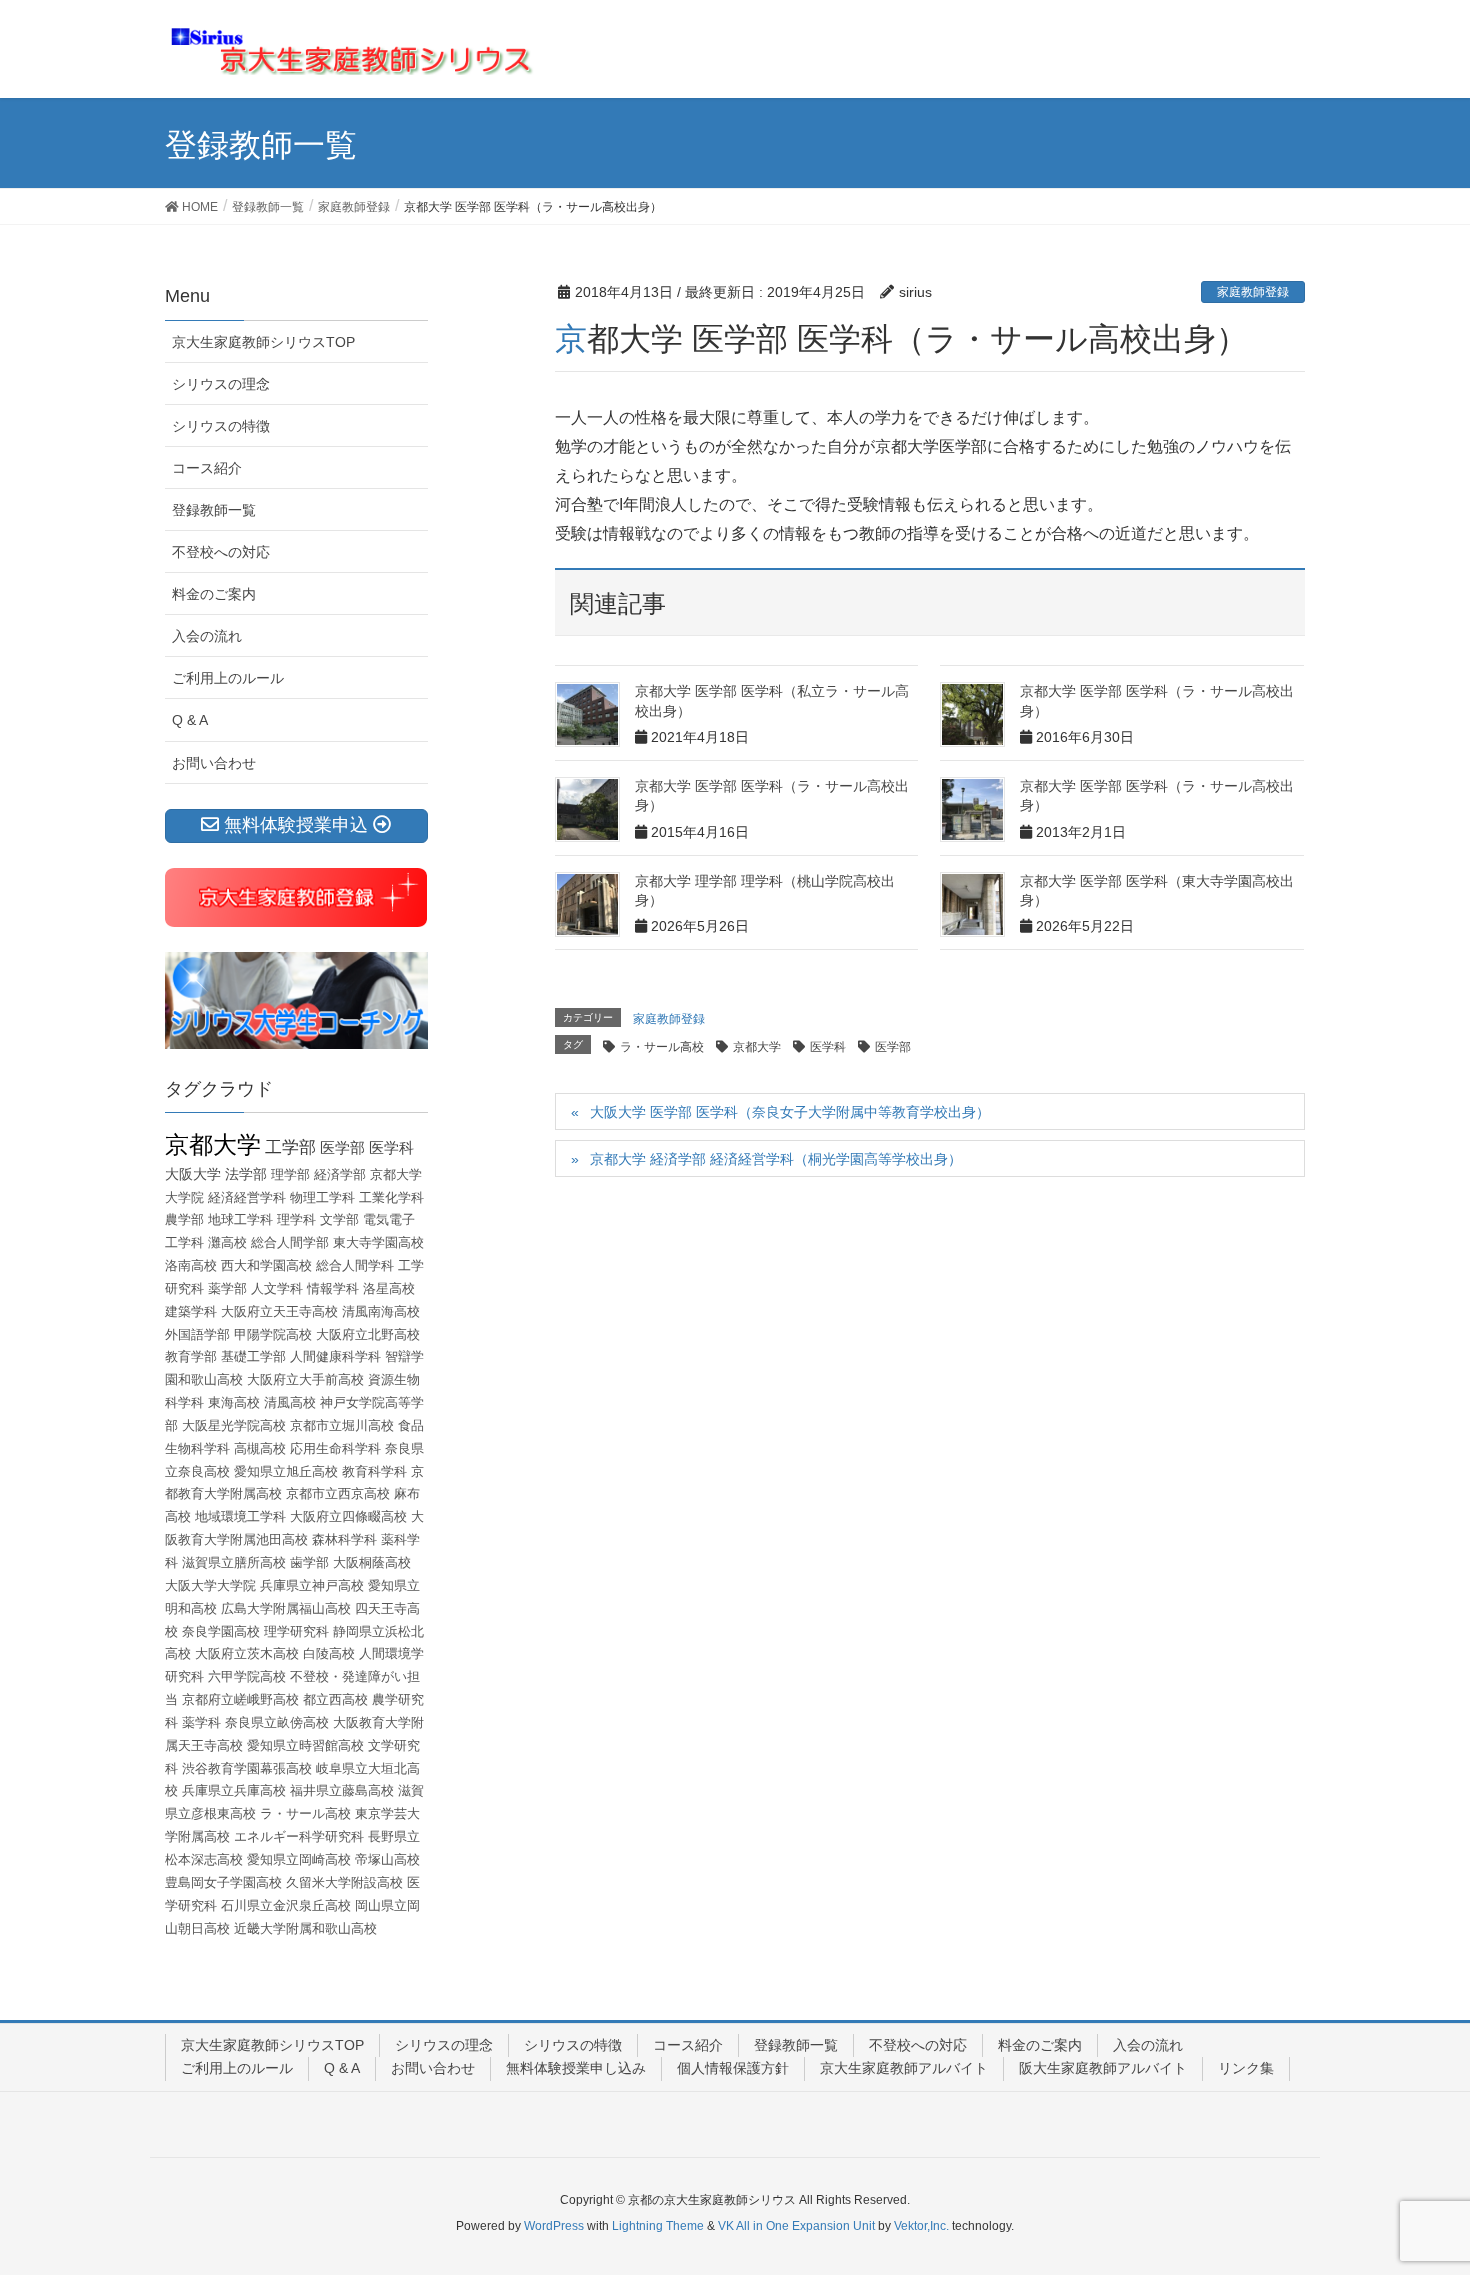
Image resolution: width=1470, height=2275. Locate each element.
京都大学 (757, 1047)
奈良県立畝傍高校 (277, 1722)
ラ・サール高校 (662, 1047)
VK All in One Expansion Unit (796, 2226)
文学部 (339, 1219)
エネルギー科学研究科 (299, 1836)
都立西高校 (335, 1699)
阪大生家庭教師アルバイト (1103, 2068)
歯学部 (309, 1562)
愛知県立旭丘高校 (286, 1471)
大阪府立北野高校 (368, 1334)
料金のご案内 (214, 594)
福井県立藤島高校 (342, 1790)
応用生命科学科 (335, 1448)
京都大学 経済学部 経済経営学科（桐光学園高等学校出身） (776, 1159)
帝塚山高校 (387, 1859)
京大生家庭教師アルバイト (904, 2068)
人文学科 (277, 1288)
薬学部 (227, 1288)
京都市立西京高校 (338, 1493)
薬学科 (201, 1722)
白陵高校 (329, 1653)
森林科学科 (344, 1539)
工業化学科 (391, 1197)
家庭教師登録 (1253, 292)
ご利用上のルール (228, 678)
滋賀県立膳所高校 (234, 1562)
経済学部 (340, 1174)
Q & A (190, 720)
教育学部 (191, 1356)
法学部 (246, 1174)
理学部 (290, 1174)
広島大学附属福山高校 (286, 1608)
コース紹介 (207, 468)
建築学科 (191, 1311)
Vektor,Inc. (921, 2226)
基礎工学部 (253, 1356)
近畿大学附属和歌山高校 (305, 1928)
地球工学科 (240, 1219)
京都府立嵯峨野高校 (240, 1699)
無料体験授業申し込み (576, 2068)
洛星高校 (389, 1288)
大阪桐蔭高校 (372, 1562)
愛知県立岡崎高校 (299, 1859)
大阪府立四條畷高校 (348, 1516)
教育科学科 (374, 1471)
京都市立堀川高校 (342, 1425)
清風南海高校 (381, 1311)
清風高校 (290, 1402)
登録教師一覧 (214, 510)
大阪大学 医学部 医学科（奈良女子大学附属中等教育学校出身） (790, 1112)
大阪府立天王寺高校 (279, 1311)
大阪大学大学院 (210, 1585)
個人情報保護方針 (733, 2068)
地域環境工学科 (240, 1516)
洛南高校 (191, 1265)
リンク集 (1246, 2068)
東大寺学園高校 (378, 1242)
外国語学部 (197, 1334)
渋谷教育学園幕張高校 (247, 1768)
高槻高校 (260, 1448)
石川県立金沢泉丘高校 (286, 1905)
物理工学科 (322, 1197)
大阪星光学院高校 (234, 1425)
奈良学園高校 (221, 1631)
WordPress (554, 2226)
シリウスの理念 (221, 384)
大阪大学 (193, 1174)
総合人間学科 (355, 1265)
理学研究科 (296, 1631)
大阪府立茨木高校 (247, 1653)
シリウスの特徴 (221, 426)
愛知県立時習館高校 (305, 1745)
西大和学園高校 (266, 1265)
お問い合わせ (214, 763)
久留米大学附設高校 (344, 1882)
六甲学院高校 (247, 1676)
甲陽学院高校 (273, 1334)
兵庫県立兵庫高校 (234, 1790)
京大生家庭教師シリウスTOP (263, 342)
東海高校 (234, 1402)
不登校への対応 (221, 552)
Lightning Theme (658, 2226)
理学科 (296, 1219)
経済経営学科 (247, 1197)
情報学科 (333, 1288)
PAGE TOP (1417, 2189)
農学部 (184, 1219)
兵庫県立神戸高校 (312, 1585)
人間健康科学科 (335, 1356)
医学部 (893, 1047)
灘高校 (227, 1242)
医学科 (828, 1047)
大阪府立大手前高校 (305, 1379)
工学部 (290, 1147)
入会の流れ (207, 636)
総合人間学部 (290, 1242)
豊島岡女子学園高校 (223, 1882)
